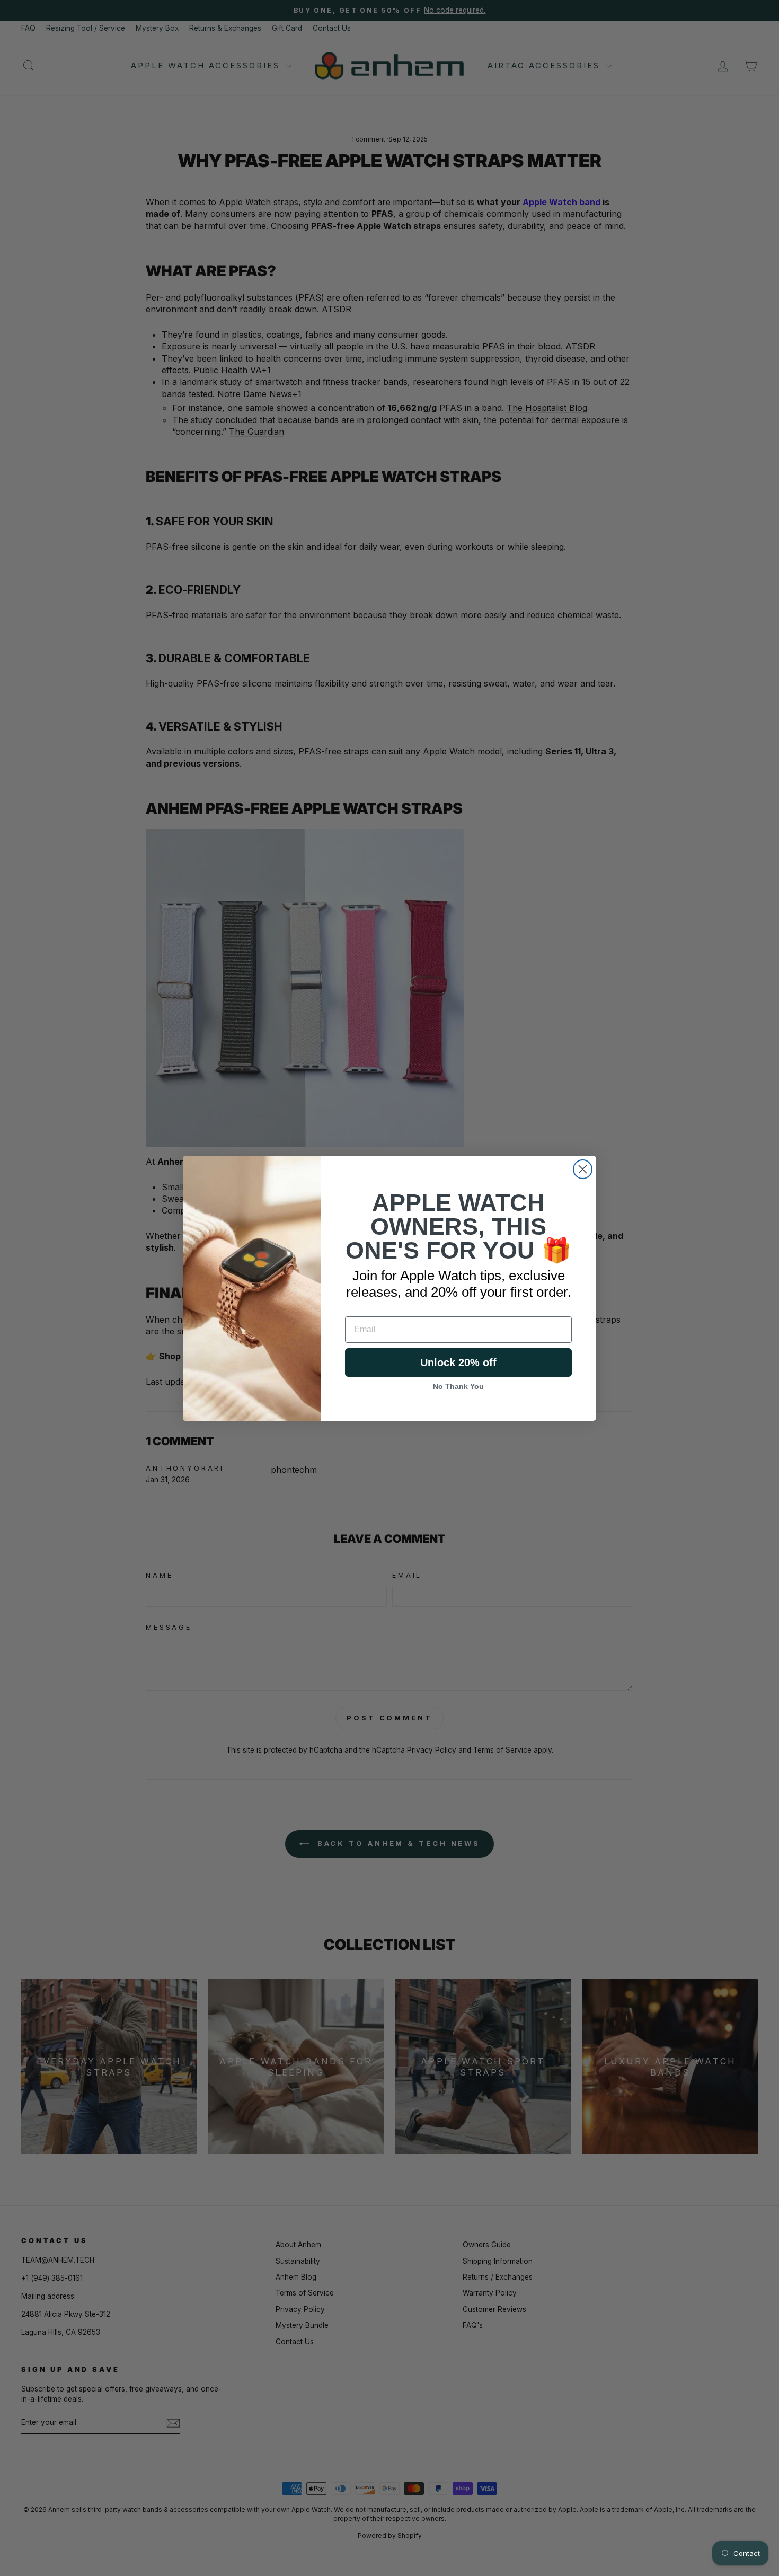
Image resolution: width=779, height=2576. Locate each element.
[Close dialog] (583, 1169)
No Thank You (458, 1386)
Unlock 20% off (458, 1362)
